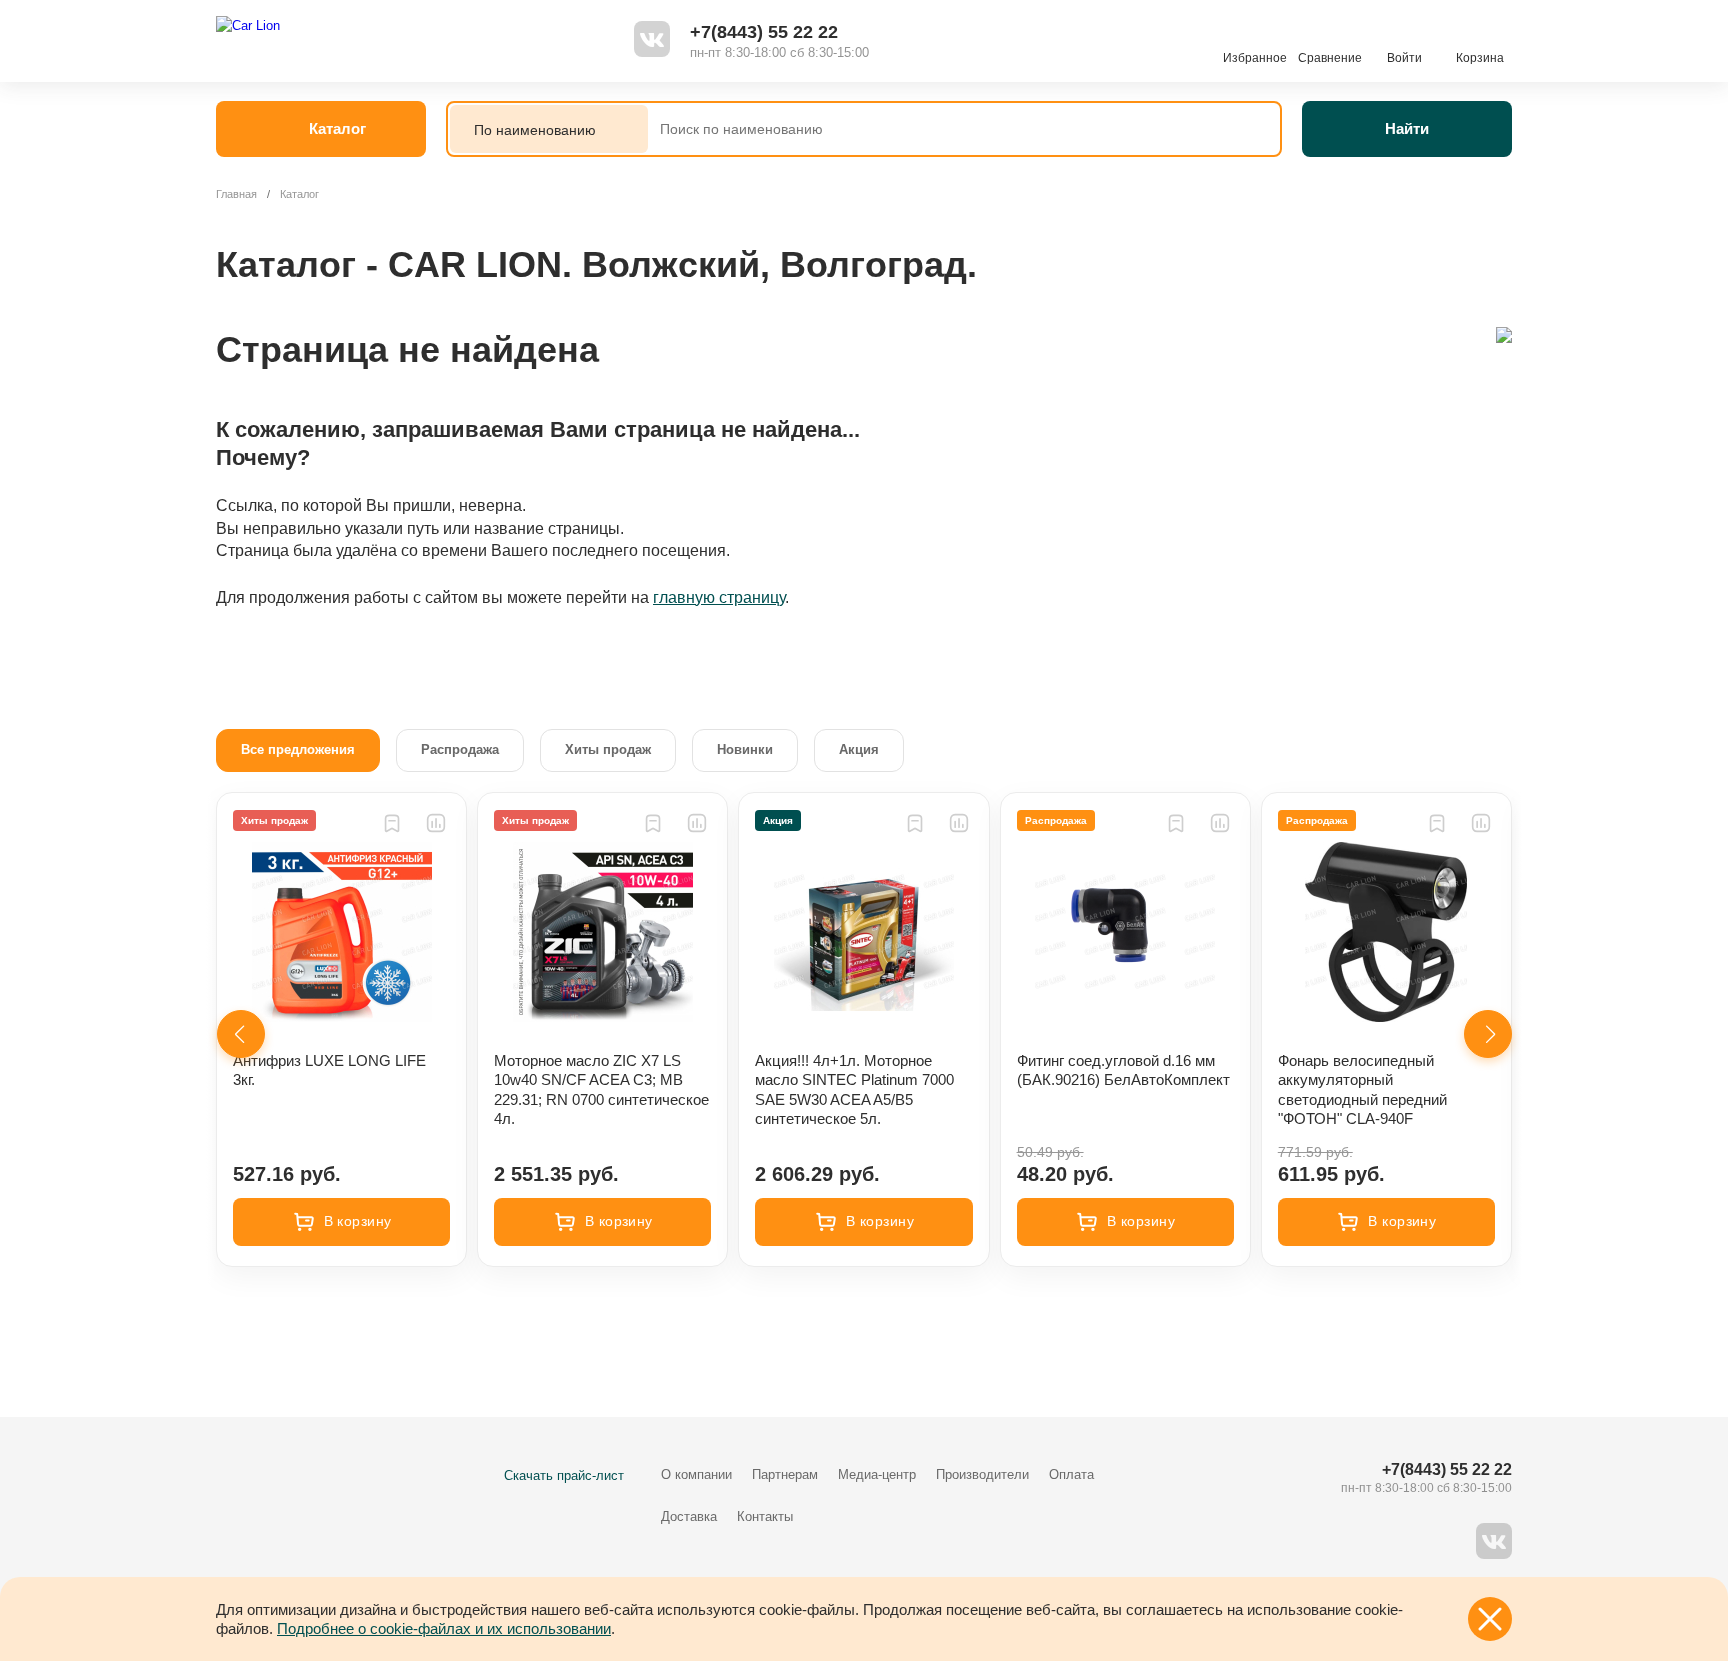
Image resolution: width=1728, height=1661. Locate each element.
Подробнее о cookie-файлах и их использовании (444, 1628)
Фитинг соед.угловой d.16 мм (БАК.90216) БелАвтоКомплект (1123, 1070)
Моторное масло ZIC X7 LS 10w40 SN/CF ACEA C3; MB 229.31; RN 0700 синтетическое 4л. (601, 1090)
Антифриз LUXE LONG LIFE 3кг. (329, 1070)
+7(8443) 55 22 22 (764, 32)
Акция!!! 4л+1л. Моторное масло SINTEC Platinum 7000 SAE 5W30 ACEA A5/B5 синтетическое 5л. (854, 1090)
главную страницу (719, 597)
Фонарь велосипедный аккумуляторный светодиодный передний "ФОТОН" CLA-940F (1362, 1090)
